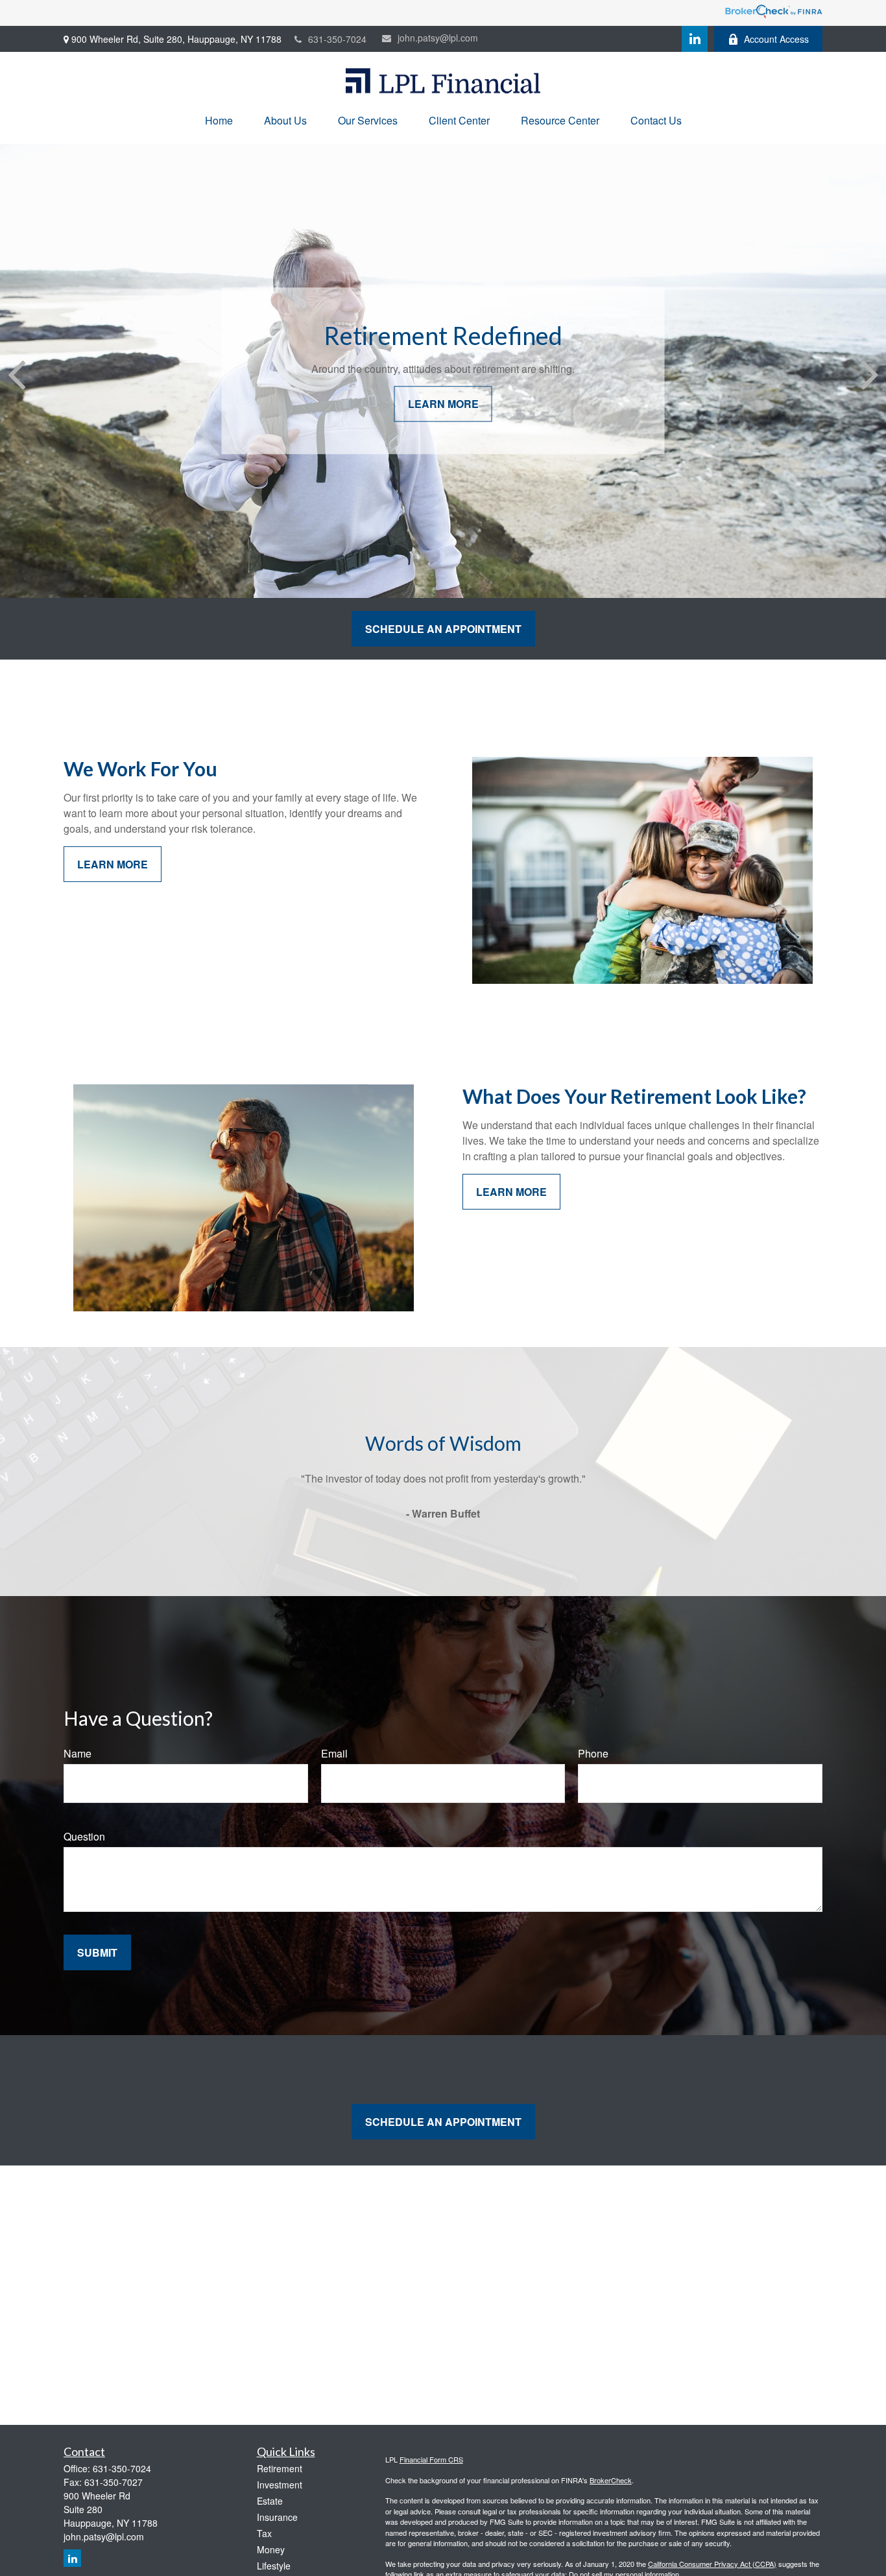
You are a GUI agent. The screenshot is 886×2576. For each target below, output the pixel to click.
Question (84, 1836)
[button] (219, 120)
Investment (280, 2485)
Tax (264, 2533)
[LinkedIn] (695, 39)
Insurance (277, 2517)
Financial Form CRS (431, 2459)
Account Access (776, 39)
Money (271, 2549)
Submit (97, 1952)
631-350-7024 (337, 39)
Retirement (280, 2468)
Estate (270, 2501)
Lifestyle (274, 2566)
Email (334, 1753)
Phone (593, 1753)
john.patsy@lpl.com (438, 38)
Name (78, 1753)
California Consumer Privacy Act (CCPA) (712, 2564)
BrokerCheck (611, 2480)
